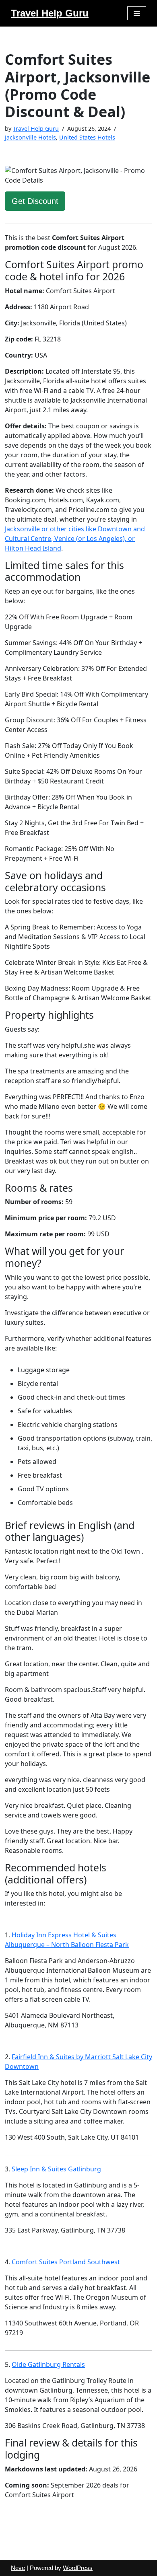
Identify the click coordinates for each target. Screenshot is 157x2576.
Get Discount (35, 201)
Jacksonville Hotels (30, 137)
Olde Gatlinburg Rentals (48, 2364)
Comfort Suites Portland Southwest (66, 2262)
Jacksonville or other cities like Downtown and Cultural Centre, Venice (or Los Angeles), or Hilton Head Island (75, 539)
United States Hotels (87, 137)
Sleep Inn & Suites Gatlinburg (56, 2169)
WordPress (78, 2568)
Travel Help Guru (36, 128)
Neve (18, 2568)
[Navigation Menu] (137, 13)
